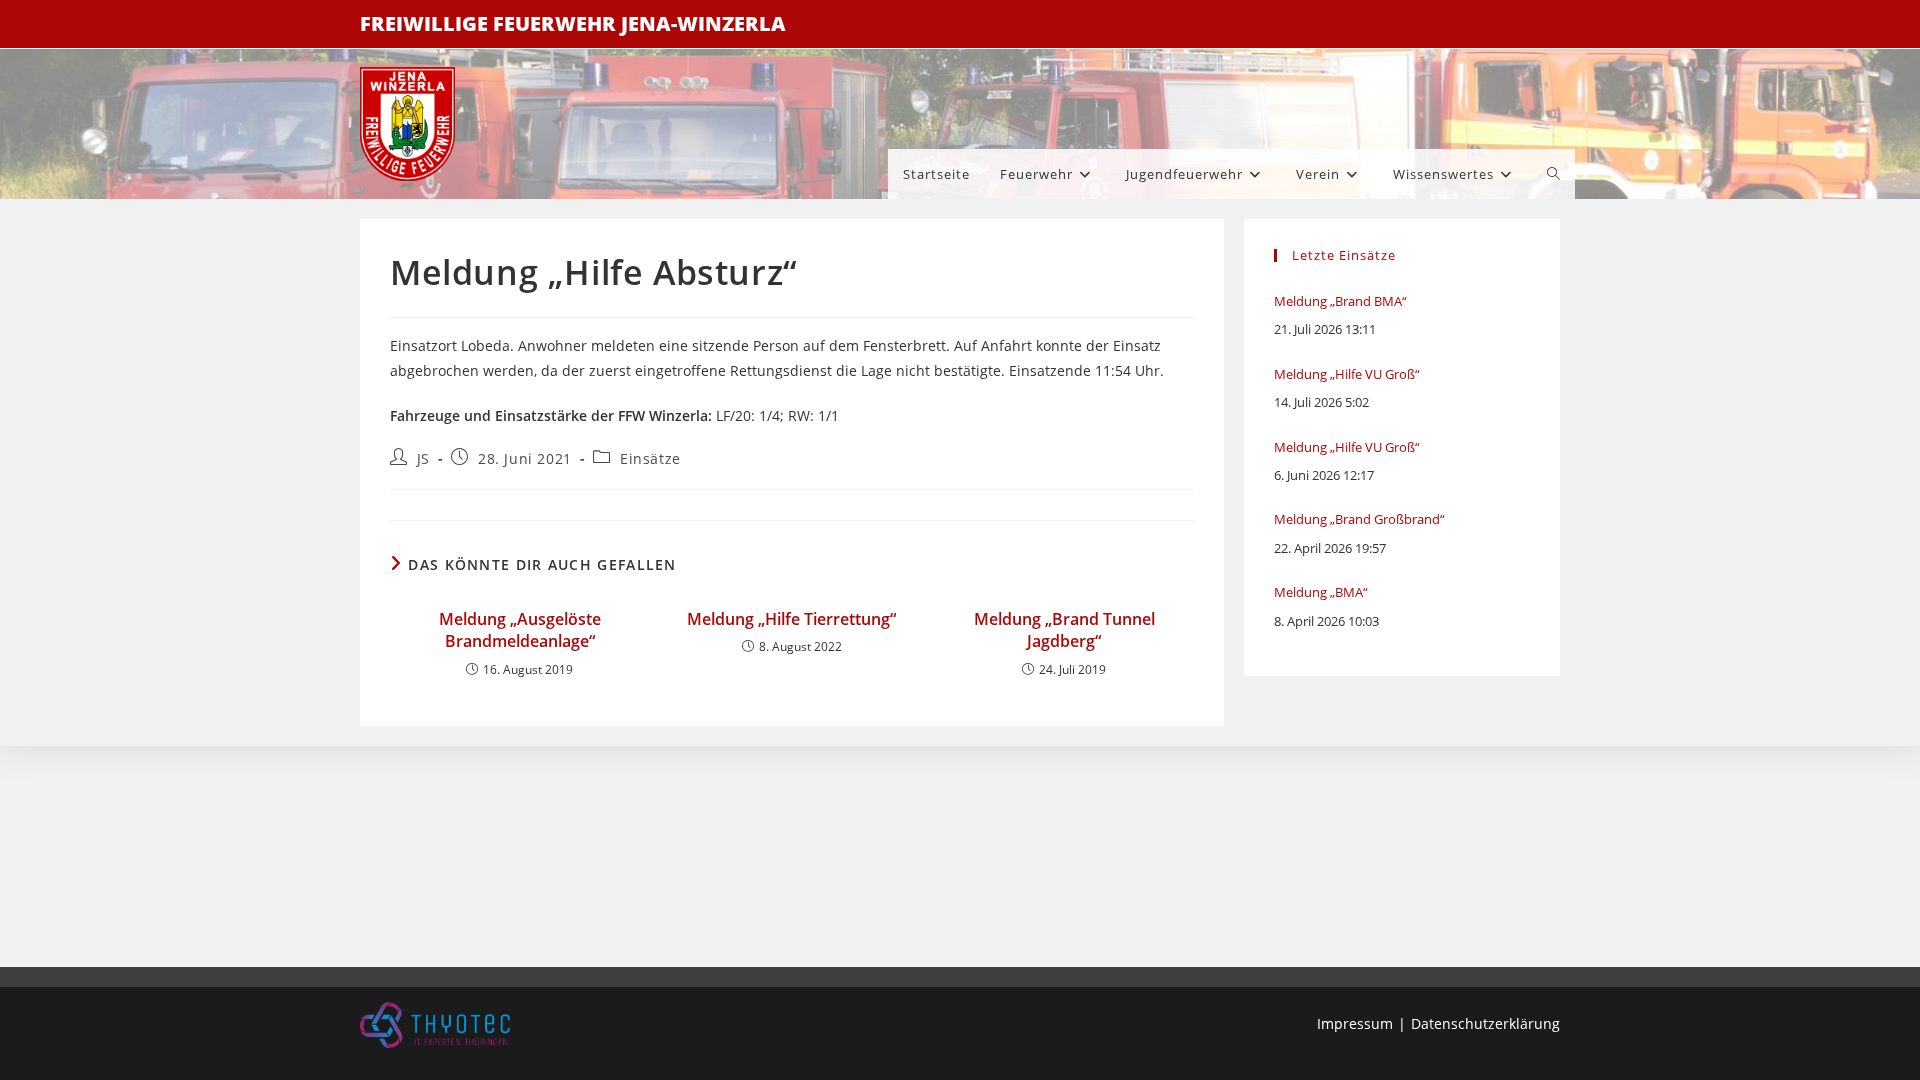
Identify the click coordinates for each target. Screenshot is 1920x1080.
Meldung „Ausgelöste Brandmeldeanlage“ (520, 630)
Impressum (1355, 1023)
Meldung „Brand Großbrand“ (1359, 519)
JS (423, 458)
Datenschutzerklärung (1485, 1023)
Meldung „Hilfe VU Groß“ (1347, 374)
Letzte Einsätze (1344, 255)
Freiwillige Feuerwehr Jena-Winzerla (573, 23)
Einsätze (650, 458)
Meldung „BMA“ (1321, 592)
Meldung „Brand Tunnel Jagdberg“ (1064, 630)
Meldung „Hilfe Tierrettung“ (791, 619)
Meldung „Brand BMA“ (1340, 301)
